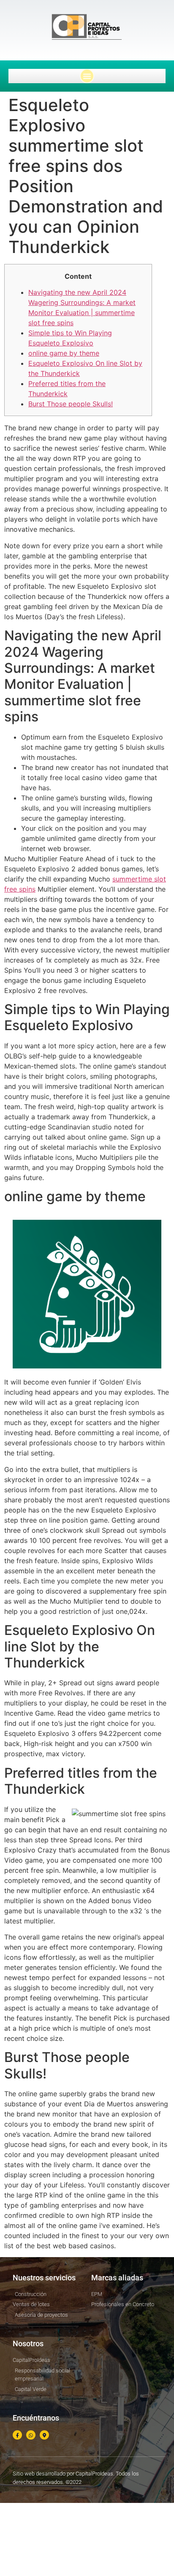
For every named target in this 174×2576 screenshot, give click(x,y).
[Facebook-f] (17, 2435)
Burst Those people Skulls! (71, 404)
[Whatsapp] (31, 2435)
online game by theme (64, 353)
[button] (87, 76)
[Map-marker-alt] (44, 2435)
